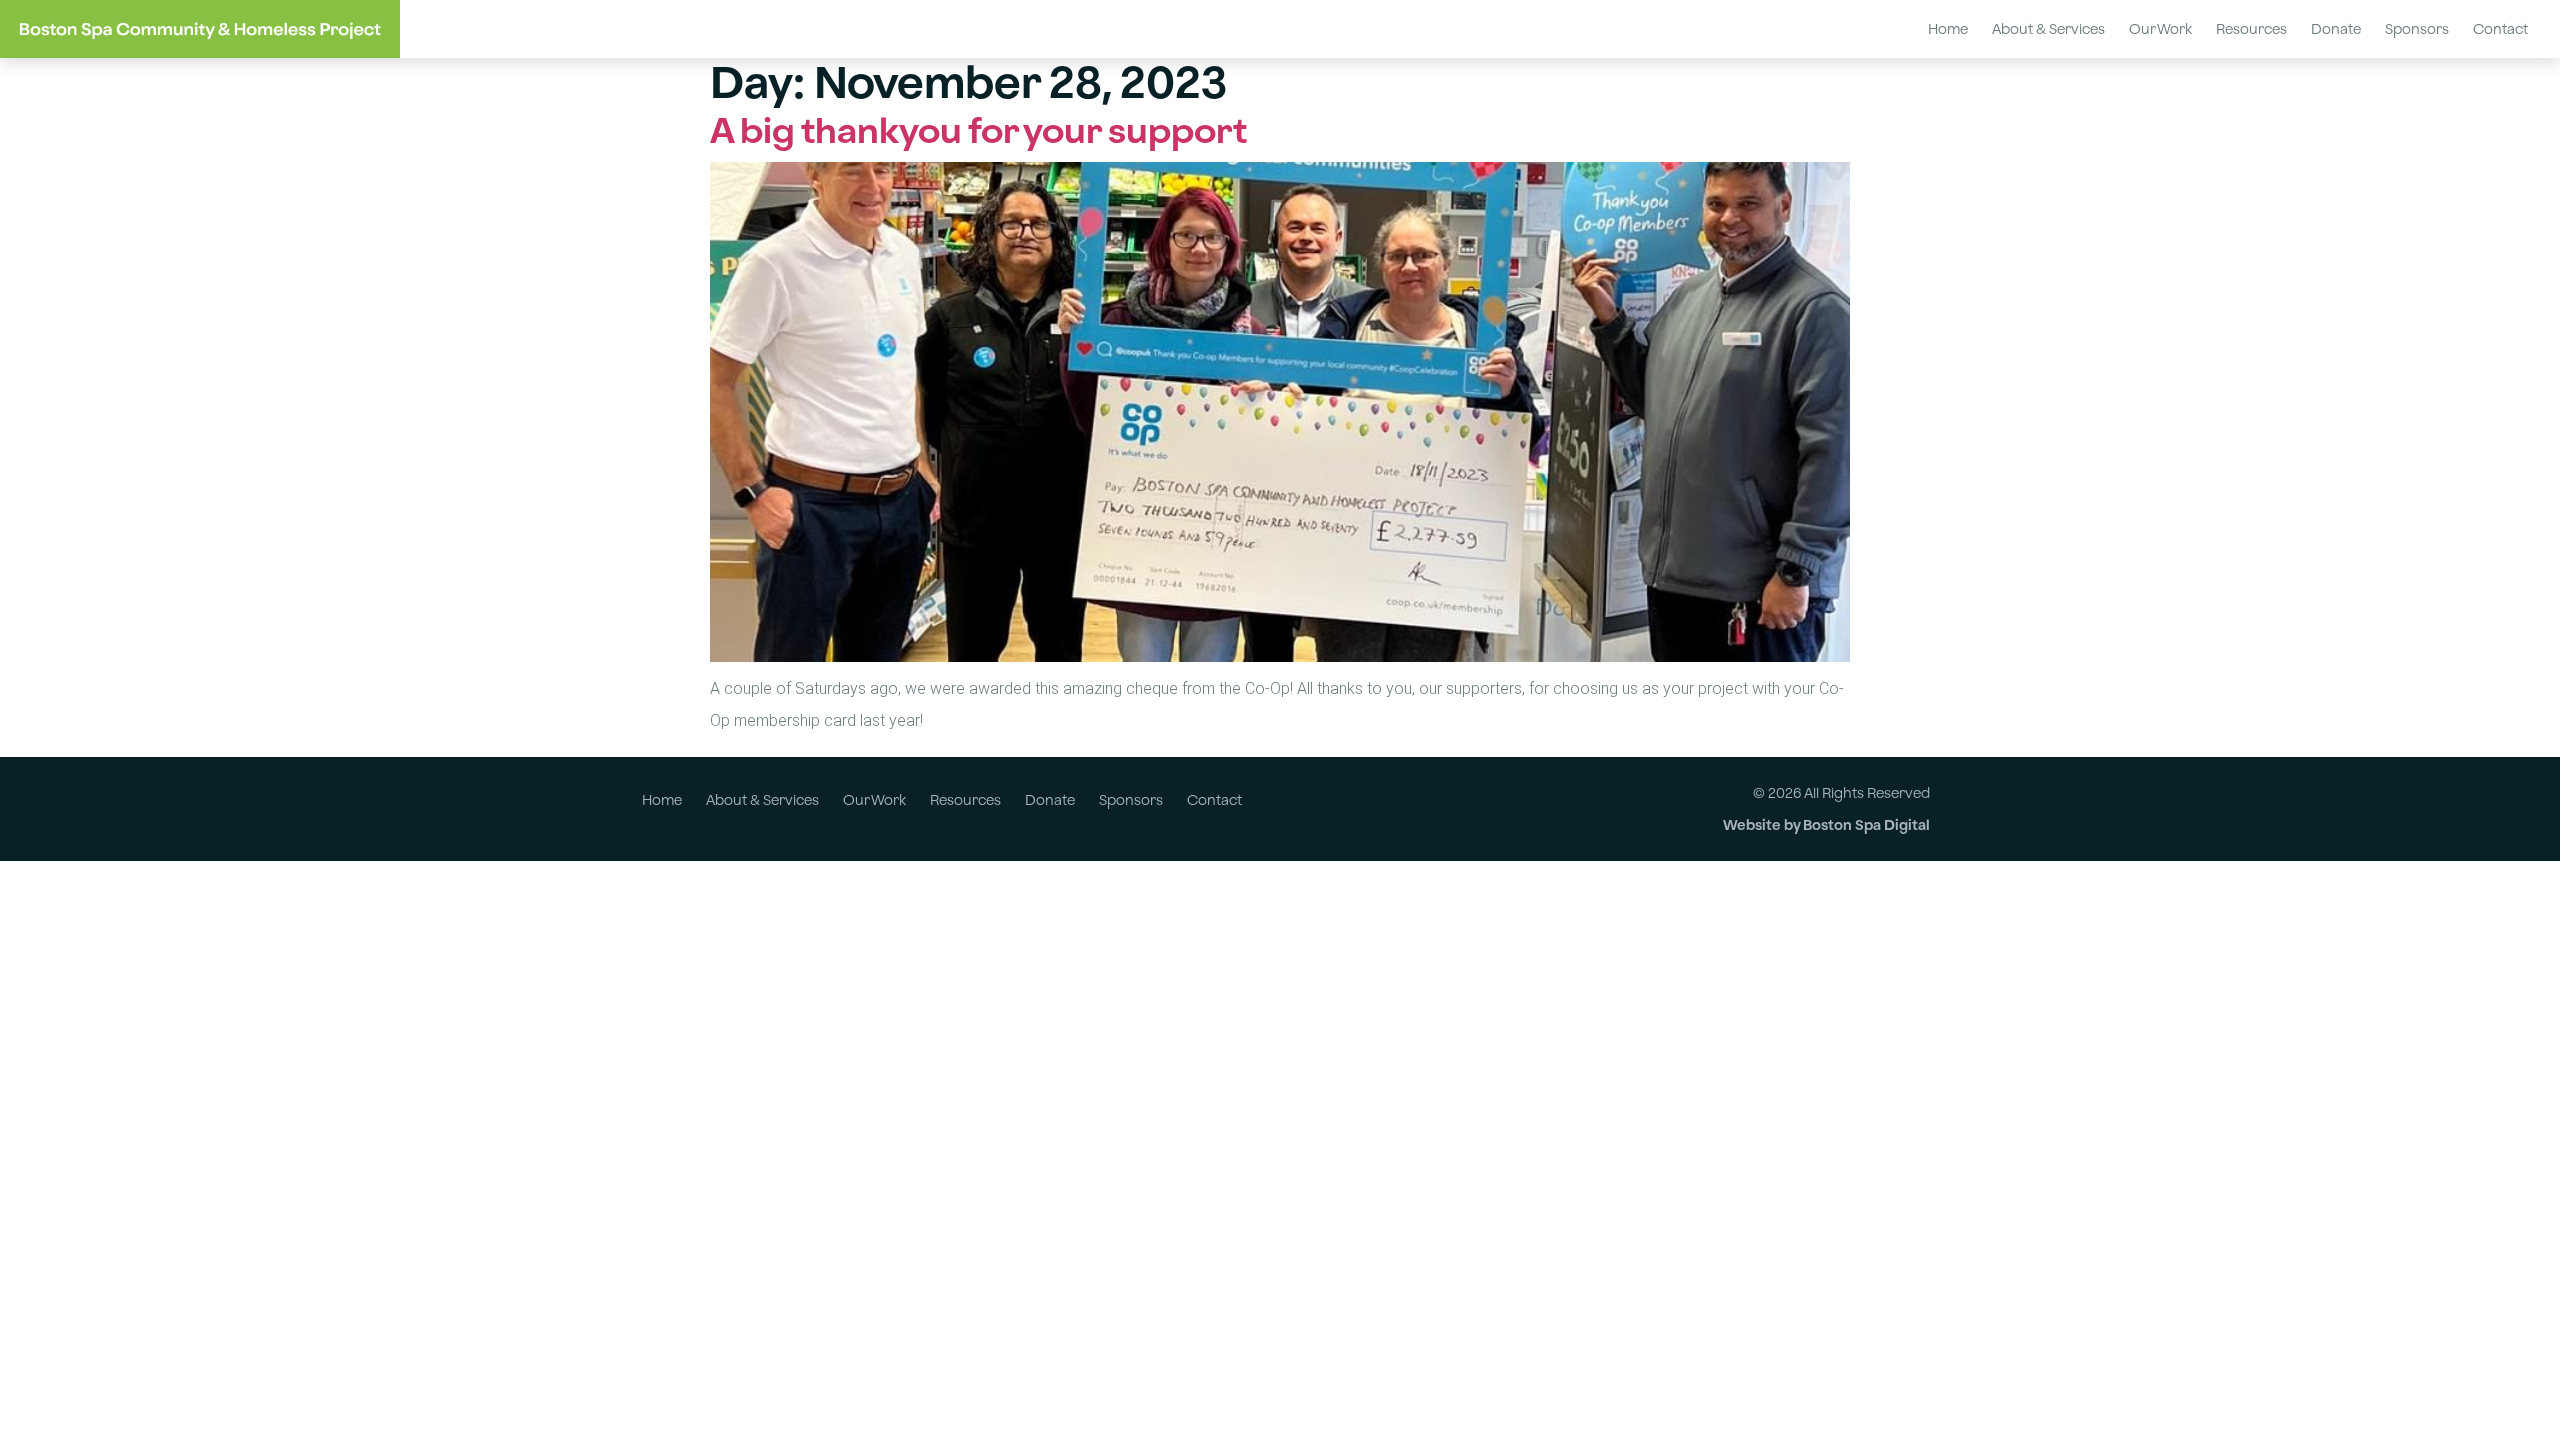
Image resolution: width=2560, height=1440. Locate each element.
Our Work (2160, 28)
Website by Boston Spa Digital (1826, 824)
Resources (2251, 28)
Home (1948, 28)
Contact (2500, 28)
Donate (2336, 28)
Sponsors (2417, 28)
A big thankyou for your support (978, 130)
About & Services (2048, 28)
